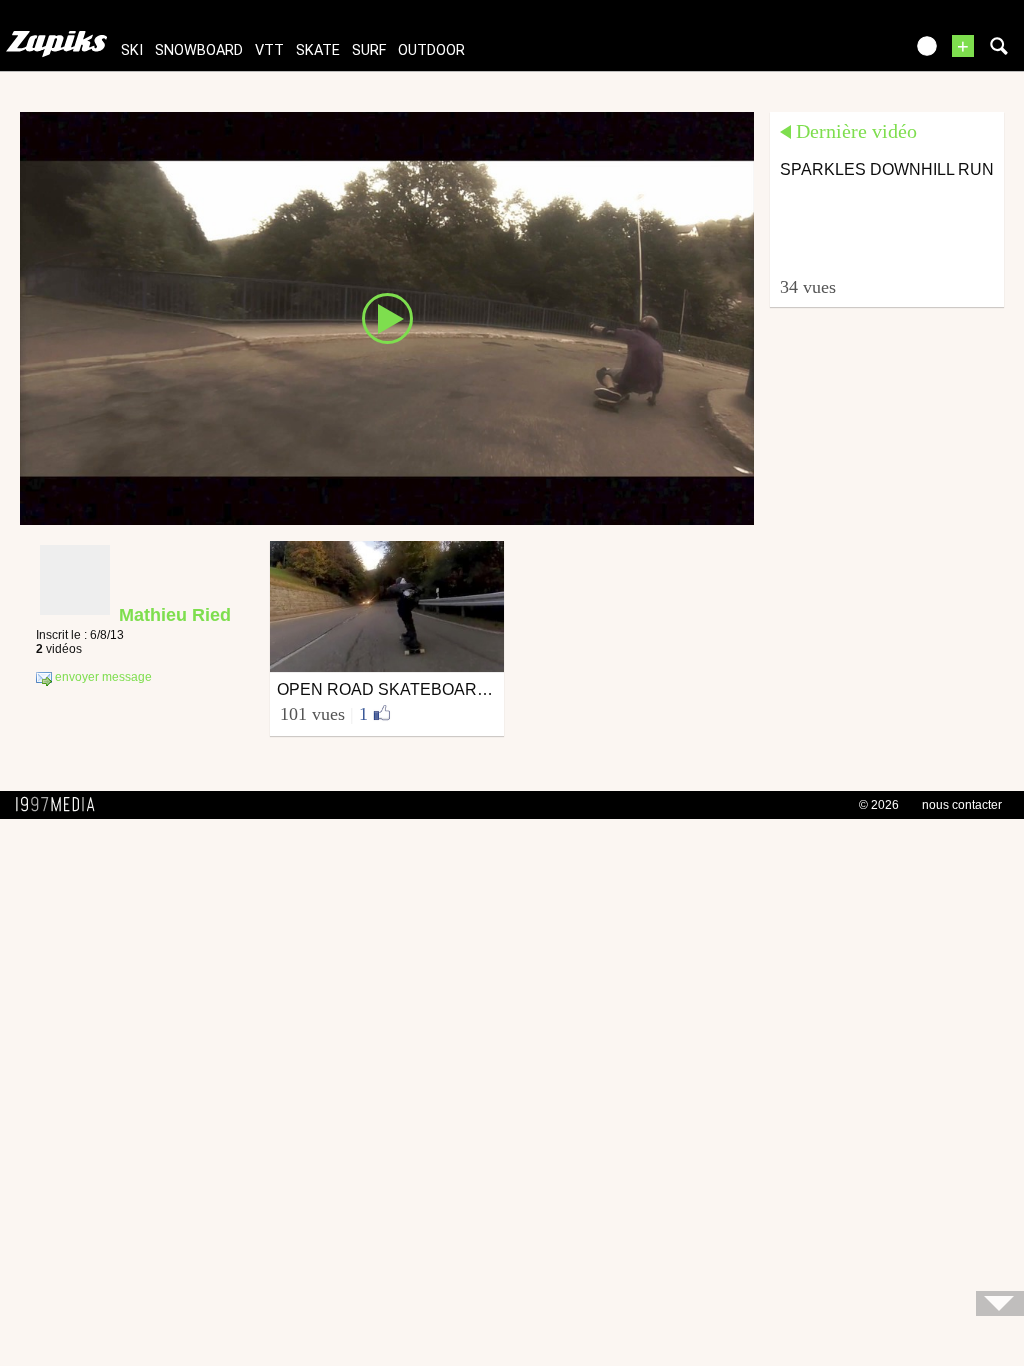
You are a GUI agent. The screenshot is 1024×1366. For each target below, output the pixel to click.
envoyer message (102, 677)
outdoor (431, 50)
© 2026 (879, 805)
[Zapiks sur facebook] (846, 52)
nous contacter (962, 805)
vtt (269, 50)
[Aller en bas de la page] (1000, 1303)
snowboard (199, 50)
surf (369, 50)
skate (318, 50)
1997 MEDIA (61, 805)
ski (132, 50)
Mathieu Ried (175, 615)
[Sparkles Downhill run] (387, 317)
